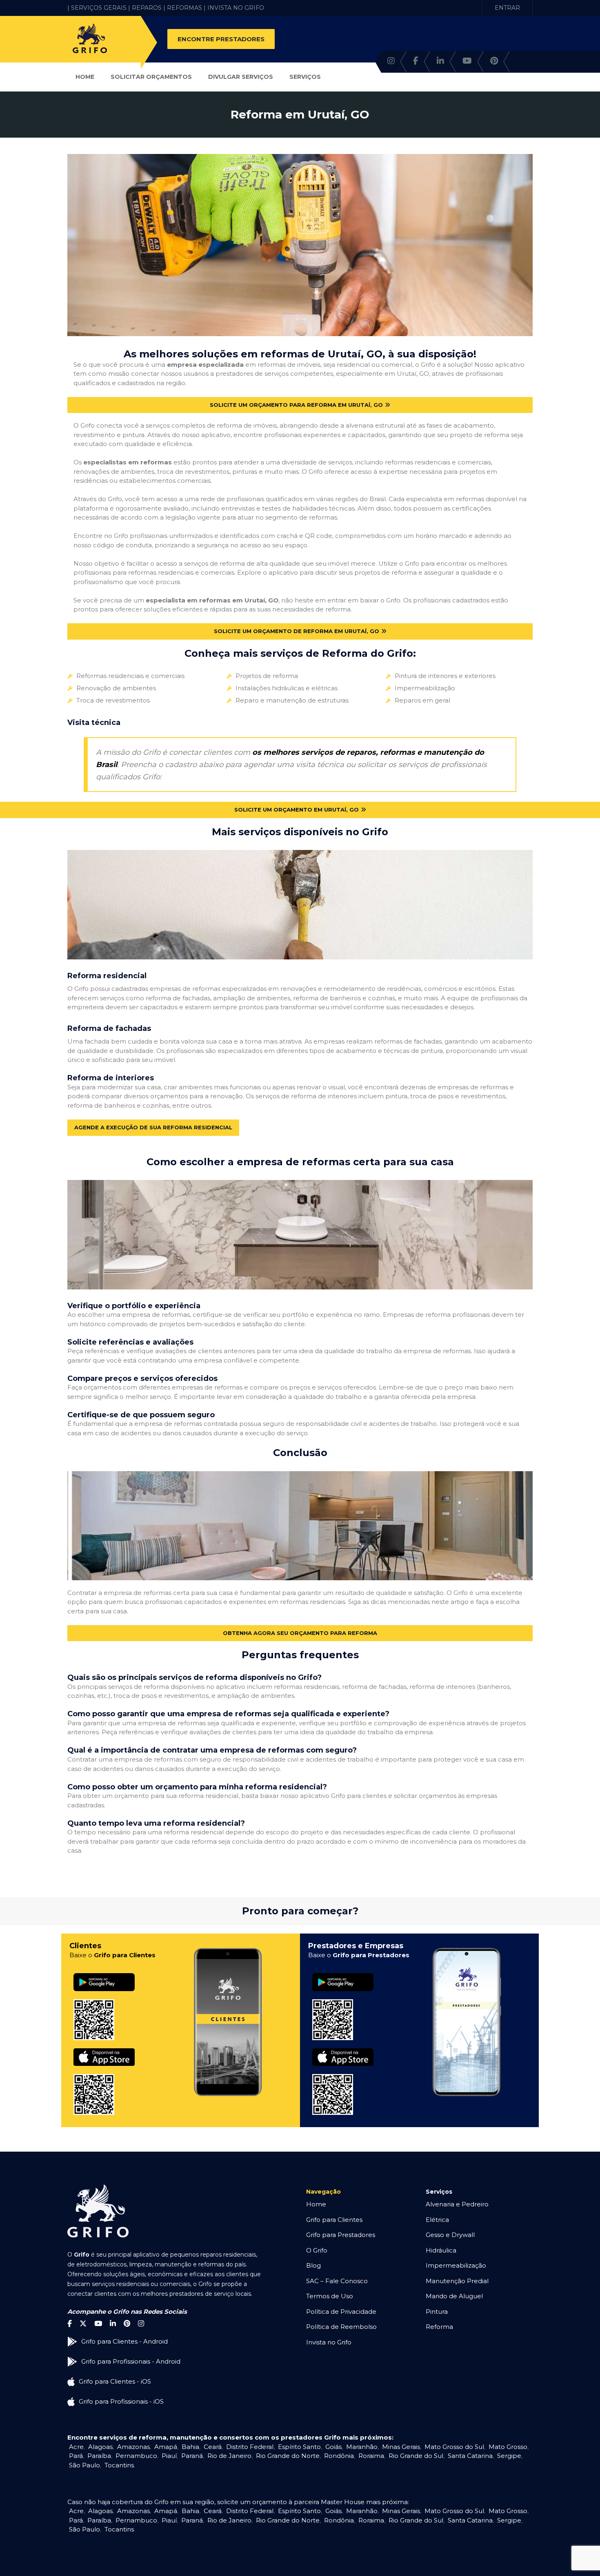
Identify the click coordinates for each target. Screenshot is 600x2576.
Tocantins (119, 2465)
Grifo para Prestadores (341, 2235)
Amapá (166, 2447)
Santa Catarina (470, 2456)
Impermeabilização (456, 2265)
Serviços (305, 77)
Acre (76, 2447)
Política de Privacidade (341, 2312)
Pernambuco (136, 2456)
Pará (76, 2456)
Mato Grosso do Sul (454, 2447)
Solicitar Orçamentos (151, 77)
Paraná (192, 2456)
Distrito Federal (250, 2447)
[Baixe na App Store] (104, 2049)
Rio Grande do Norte (288, 2456)
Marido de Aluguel (454, 2296)
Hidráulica (441, 2250)
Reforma (439, 2327)
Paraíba (99, 2456)
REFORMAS (184, 8)
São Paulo (84, 2465)
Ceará (213, 2447)
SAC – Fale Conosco (337, 2281)
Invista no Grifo (329, 2342)
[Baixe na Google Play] (104, 1973)
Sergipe (509, 2456)
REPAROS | (149, 8)
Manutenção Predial (457, 2281)
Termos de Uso (330, 2296)
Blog (313, 2265)
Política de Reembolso (341, 2327)
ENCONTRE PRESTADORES (221, 39)
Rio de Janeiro (229, 2456)
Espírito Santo (299, 2447)
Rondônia (339, 2456)
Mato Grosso (508, 2447)
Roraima (371, 2456)
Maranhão (362, 2447)
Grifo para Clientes (334, 2220)
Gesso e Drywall (450, 2235)
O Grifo (317, 2250)
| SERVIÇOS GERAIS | (99, 8)
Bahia (190, 2447)
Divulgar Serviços (241, 77)
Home (85, 77)
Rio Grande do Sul (416, 2456)
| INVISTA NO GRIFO (234, 8)
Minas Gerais (401, 2447)
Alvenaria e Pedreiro (457, 2204)
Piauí (169, 2456)
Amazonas (133, 2447)
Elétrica (437, 2220)
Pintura (437, 2312)
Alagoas (100, 2447)
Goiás (333, 2447)
